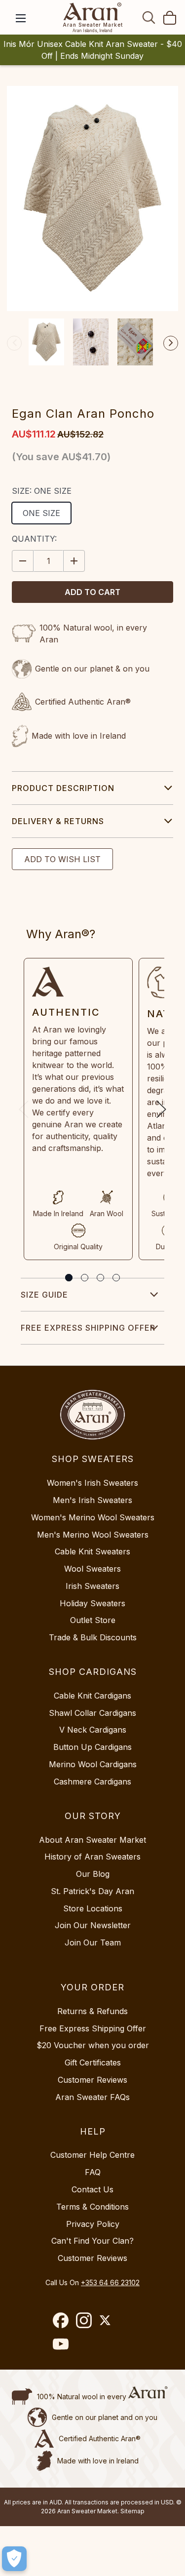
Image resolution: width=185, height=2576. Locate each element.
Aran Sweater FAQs (92, 2097)
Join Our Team (93, 1942)
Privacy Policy (93, 2224)
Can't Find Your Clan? (92, 2241)
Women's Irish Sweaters (92, 1483)
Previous (14, 343)
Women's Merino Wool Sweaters (93, 1517)
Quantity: (34, 539)
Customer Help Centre (92, 2155)
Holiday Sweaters (92, 1603)
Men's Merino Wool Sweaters (93, 1535)
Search (149, 17)
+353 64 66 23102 (110, 2282)
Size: (42, 491)
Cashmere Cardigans (92, 1782)
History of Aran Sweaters (92, 1857)
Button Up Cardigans (92, 1747)
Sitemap (132, 2511)
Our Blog (93, 1874)
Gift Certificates (93, 2062)
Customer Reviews (92, 2080)
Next (171, 343)
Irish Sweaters (92, 1586)
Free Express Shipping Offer (88, 1328)
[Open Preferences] (14, 2559)
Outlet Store (93, 1620)
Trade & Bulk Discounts (93, 1637)
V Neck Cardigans (93, 1730)
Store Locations (93, 1908)
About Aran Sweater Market (92, 1840)
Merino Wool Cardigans (93, 1764)
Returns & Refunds (92, 2011)
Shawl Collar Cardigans (92, 1713)
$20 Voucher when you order (93, 2045)
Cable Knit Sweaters (92, 1551)
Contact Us (92, 2189)
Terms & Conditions (92, 2207)
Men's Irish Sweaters (92, 1500)
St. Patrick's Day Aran (92, 1891)
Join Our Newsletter (93, 1925)
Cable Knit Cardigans (92, 1696)
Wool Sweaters (92, 1569)
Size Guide (44, 1295)
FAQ (93, 2172)
